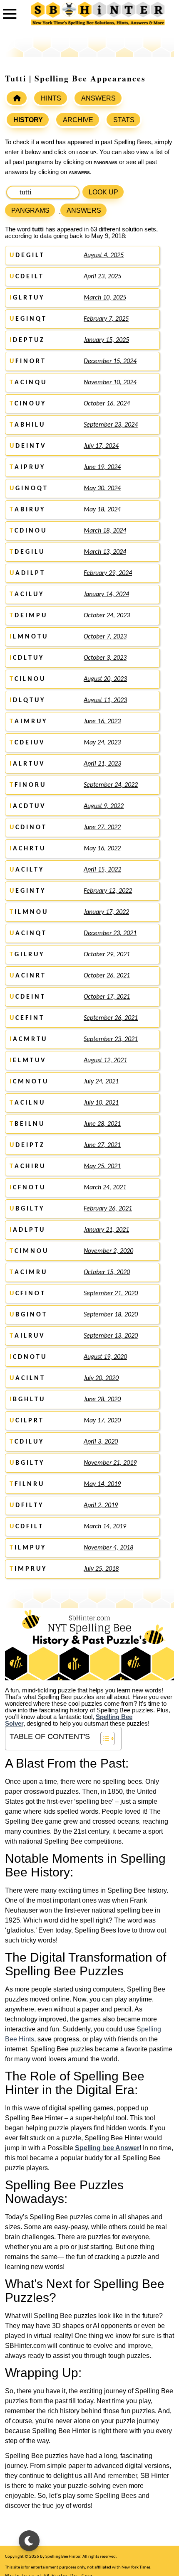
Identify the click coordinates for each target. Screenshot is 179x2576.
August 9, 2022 (104, 806)
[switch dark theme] (29, 2541)
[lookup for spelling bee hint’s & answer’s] (17, 98)
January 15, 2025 (106, 340)
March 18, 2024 (105, 531)
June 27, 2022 (102, 828)
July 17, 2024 (101, 446)
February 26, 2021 (108, 1209)
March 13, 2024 (105, 552)
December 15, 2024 (110, 361)
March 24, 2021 (105, 1188)
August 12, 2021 (105, 1061)
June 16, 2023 (102, 722)
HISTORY (28, 120)
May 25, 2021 (102, 1166)
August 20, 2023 (105, 679)
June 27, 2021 (102, 1145)
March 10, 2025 (105, 298)
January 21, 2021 (106, 1230)
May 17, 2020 (102, 1421)
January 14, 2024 (106, 594)
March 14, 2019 (105, 1527)
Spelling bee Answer (107, 2148)
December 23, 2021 (110, 933)
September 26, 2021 (111, 1018)
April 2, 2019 (101, 1505)
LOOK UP (103, 192)
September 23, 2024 (111, 425)
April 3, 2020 (101, 1442)
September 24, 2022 (111, 785)
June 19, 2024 (102, 467)
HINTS (51, 98)
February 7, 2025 (106, 319)
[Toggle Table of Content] (103, 1739)
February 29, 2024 (108, 573)
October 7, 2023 (105, 637)
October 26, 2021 (107, 976)
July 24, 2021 (101, 1082)
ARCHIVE (78, 120)
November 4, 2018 (108, 1548)
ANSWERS (98, 98)
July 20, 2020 (101, 1378)
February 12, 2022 (108, 891)
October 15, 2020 (107, 1272)
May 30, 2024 (102, 489)
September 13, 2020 (111, 1336)
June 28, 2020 (102, 1400)
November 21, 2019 (110, 1463)
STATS (124, 120)
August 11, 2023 (105, 700)
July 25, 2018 (101, 1569)
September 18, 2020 (111, 1315)
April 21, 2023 (102, 764)
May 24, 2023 (102, 743)
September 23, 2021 (111, 1039)
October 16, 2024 (107, 404)
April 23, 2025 (102, 277)
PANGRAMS (30, 210)
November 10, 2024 (110, 383)
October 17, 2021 (107, 997)
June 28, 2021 (102, 1124)
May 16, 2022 (102, 849)
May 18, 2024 (102, 510)
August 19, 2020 (105, 1357)
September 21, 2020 (111, 1294)
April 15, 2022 (102, 870)
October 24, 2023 (107, 616)
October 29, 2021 (107, 955)
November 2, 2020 (108, 1251)
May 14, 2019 (102, 1484)
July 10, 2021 (101, 1103)
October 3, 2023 (105, 658)
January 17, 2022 (106, 912)
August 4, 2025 (104, 255)
